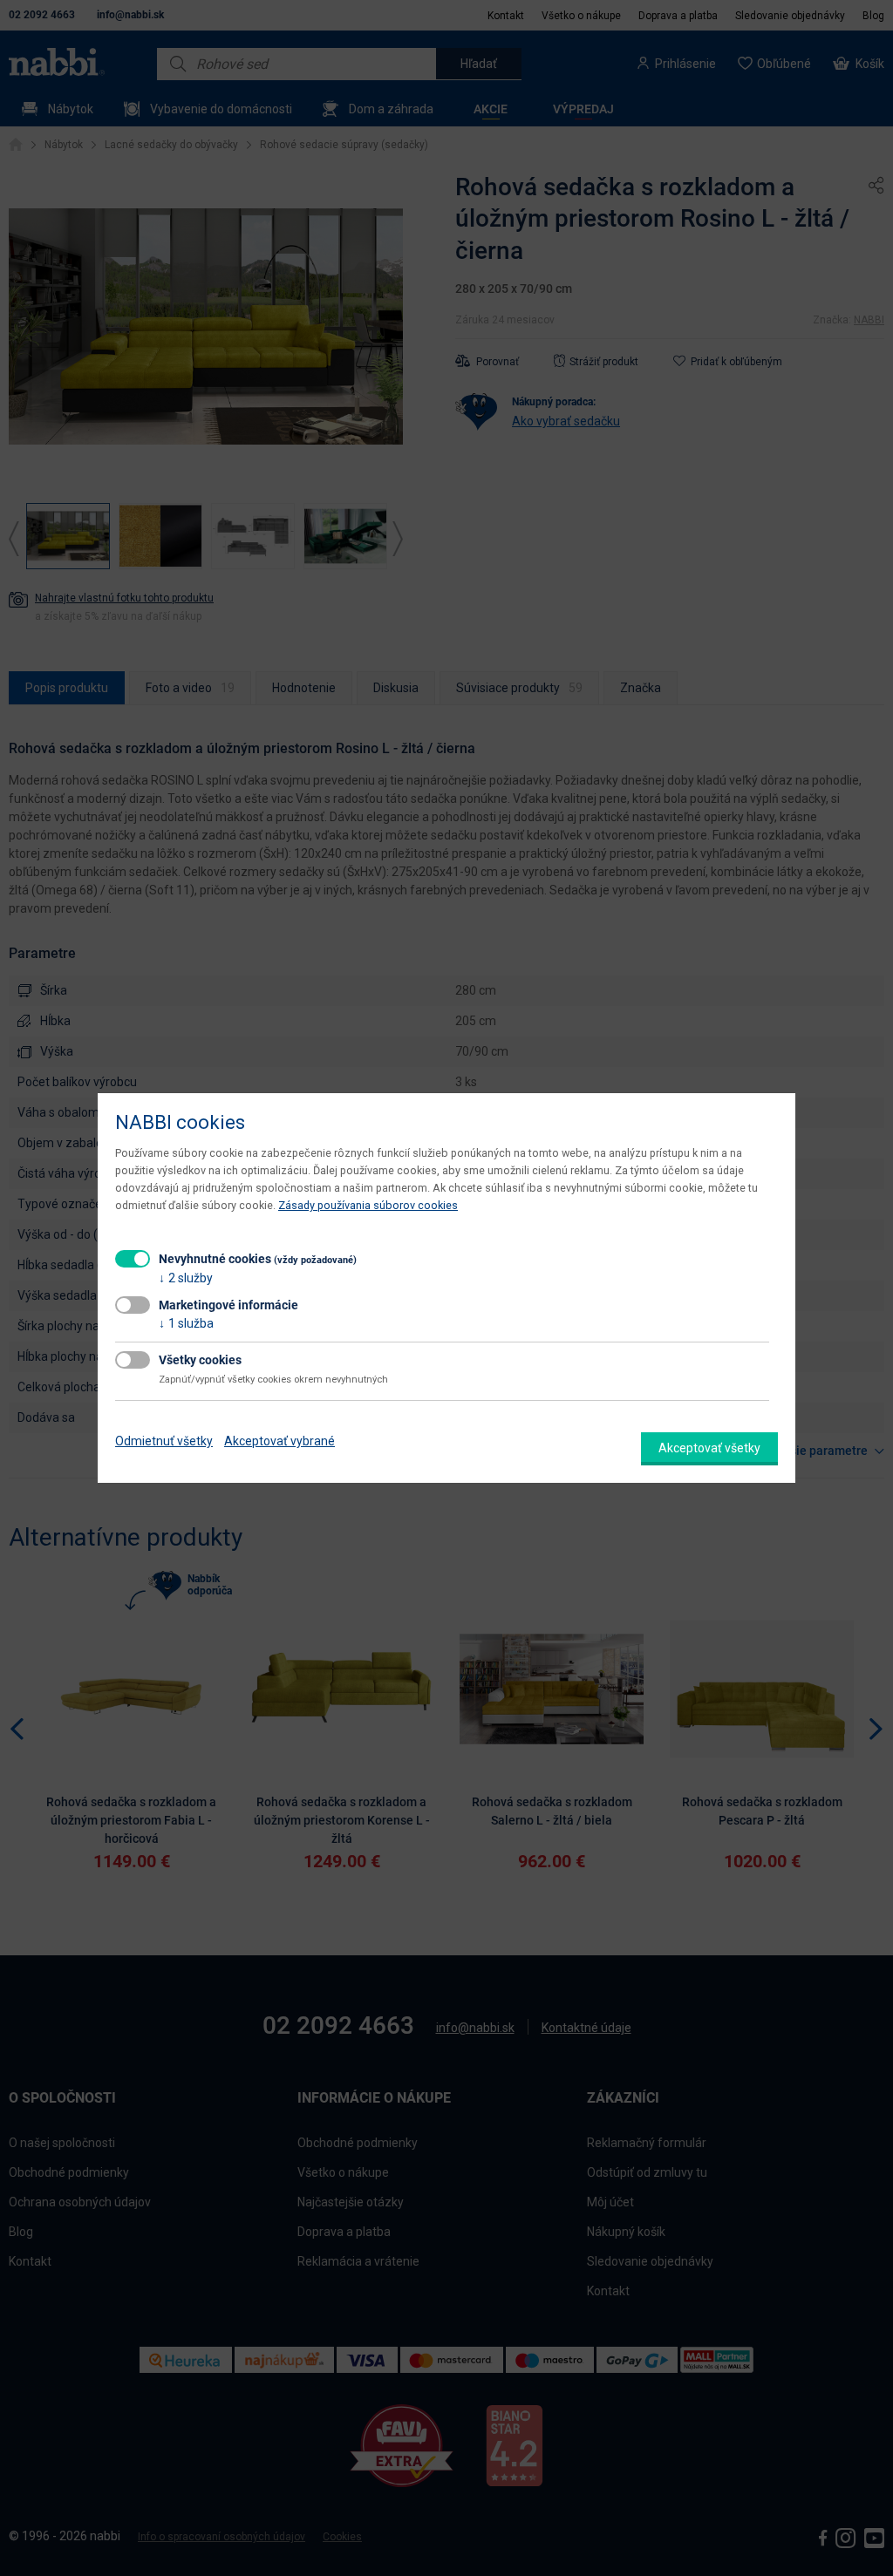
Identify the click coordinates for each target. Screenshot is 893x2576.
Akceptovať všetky (709, 1448)
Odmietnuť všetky (164, 1441)
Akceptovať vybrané (279, 1441)
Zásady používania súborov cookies (368, 1205)
